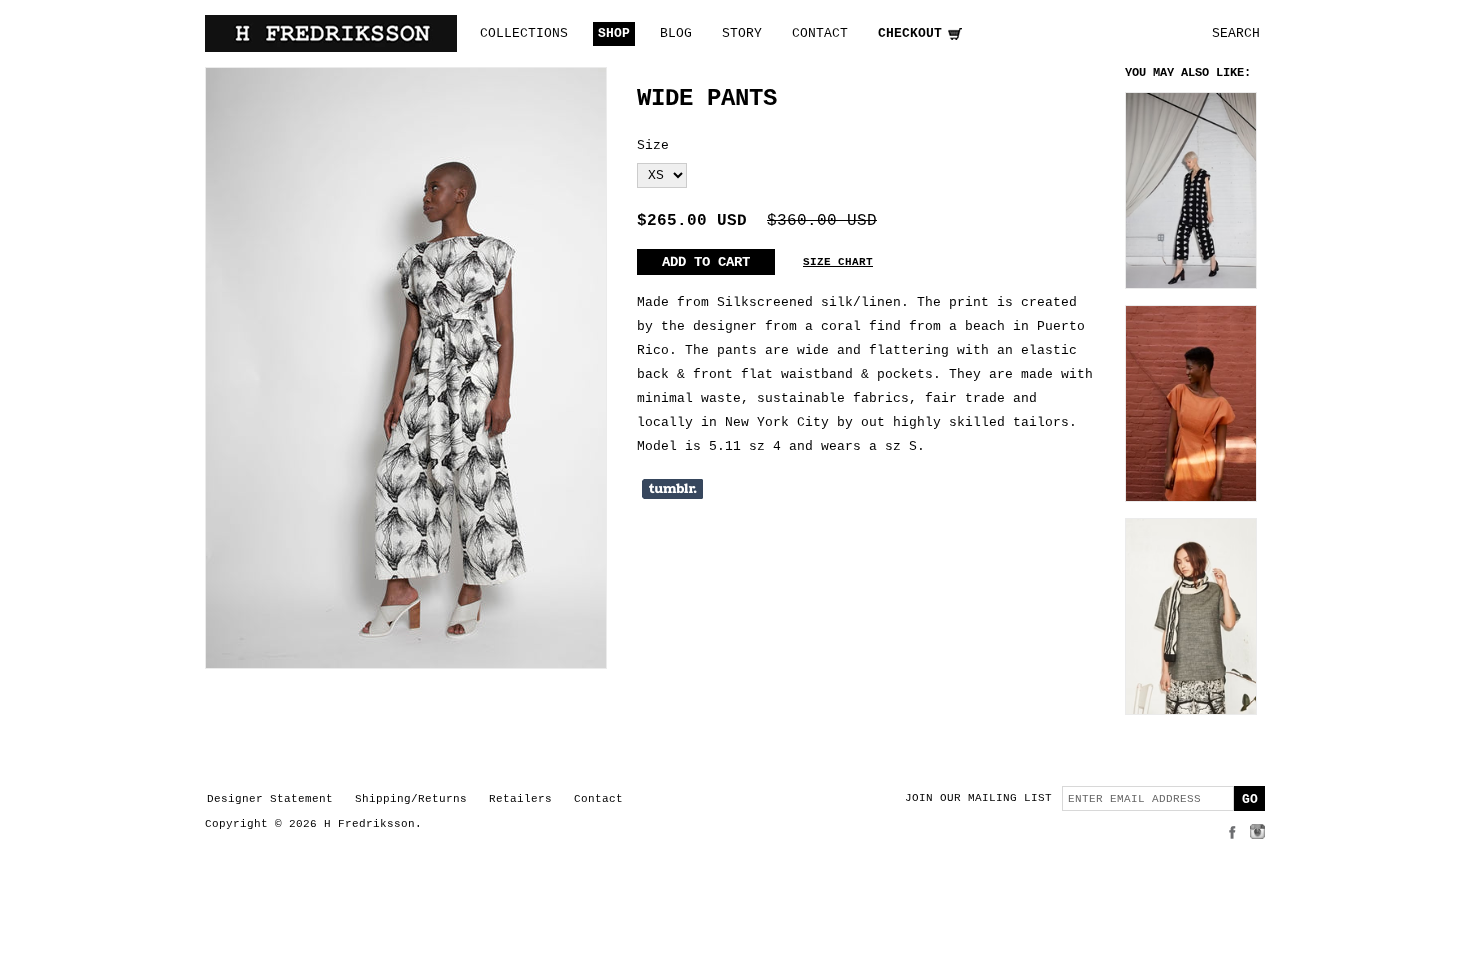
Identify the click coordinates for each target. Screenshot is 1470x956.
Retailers (520, 799)
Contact (598, 799)
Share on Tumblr (672, 489)
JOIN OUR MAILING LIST (978, 798)
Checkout (910, 33)
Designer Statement (270, 799)
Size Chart (838, 262)
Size (653, 145)
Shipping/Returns (411, 799)
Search (1236, 33)
